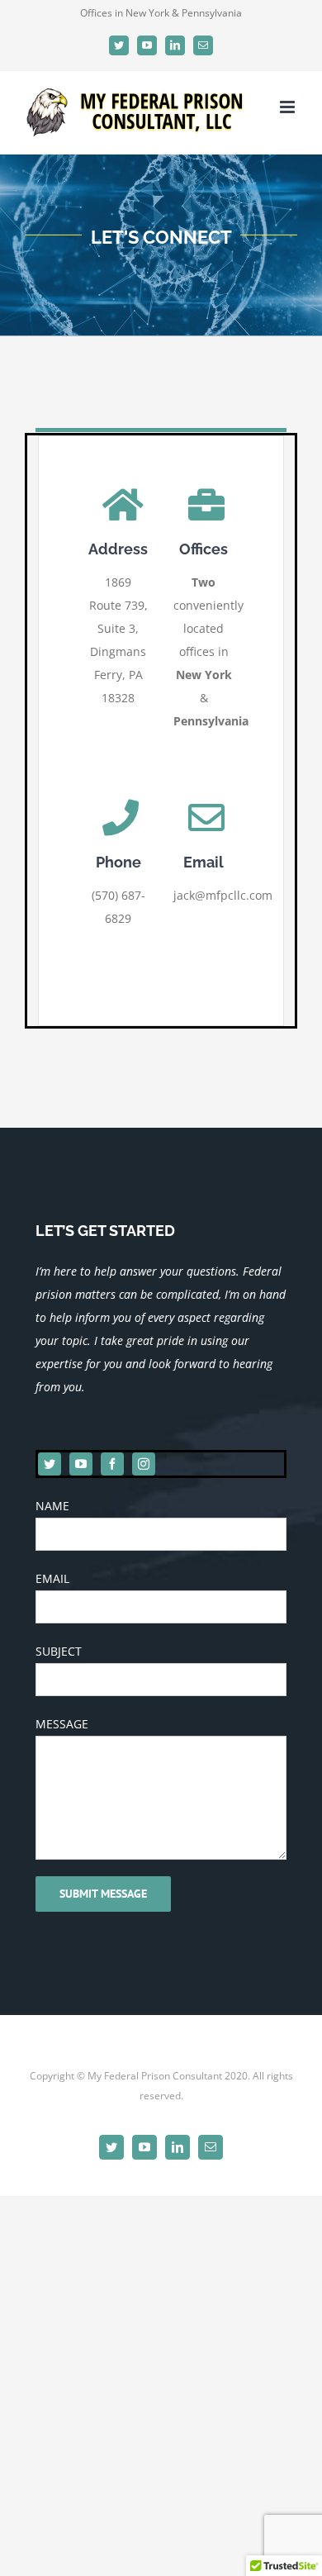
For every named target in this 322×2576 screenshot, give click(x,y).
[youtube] (81, 1464)
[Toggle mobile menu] (289, 107)
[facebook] (112, 1464)
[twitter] (50, 1464)
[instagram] (144, 1464)
